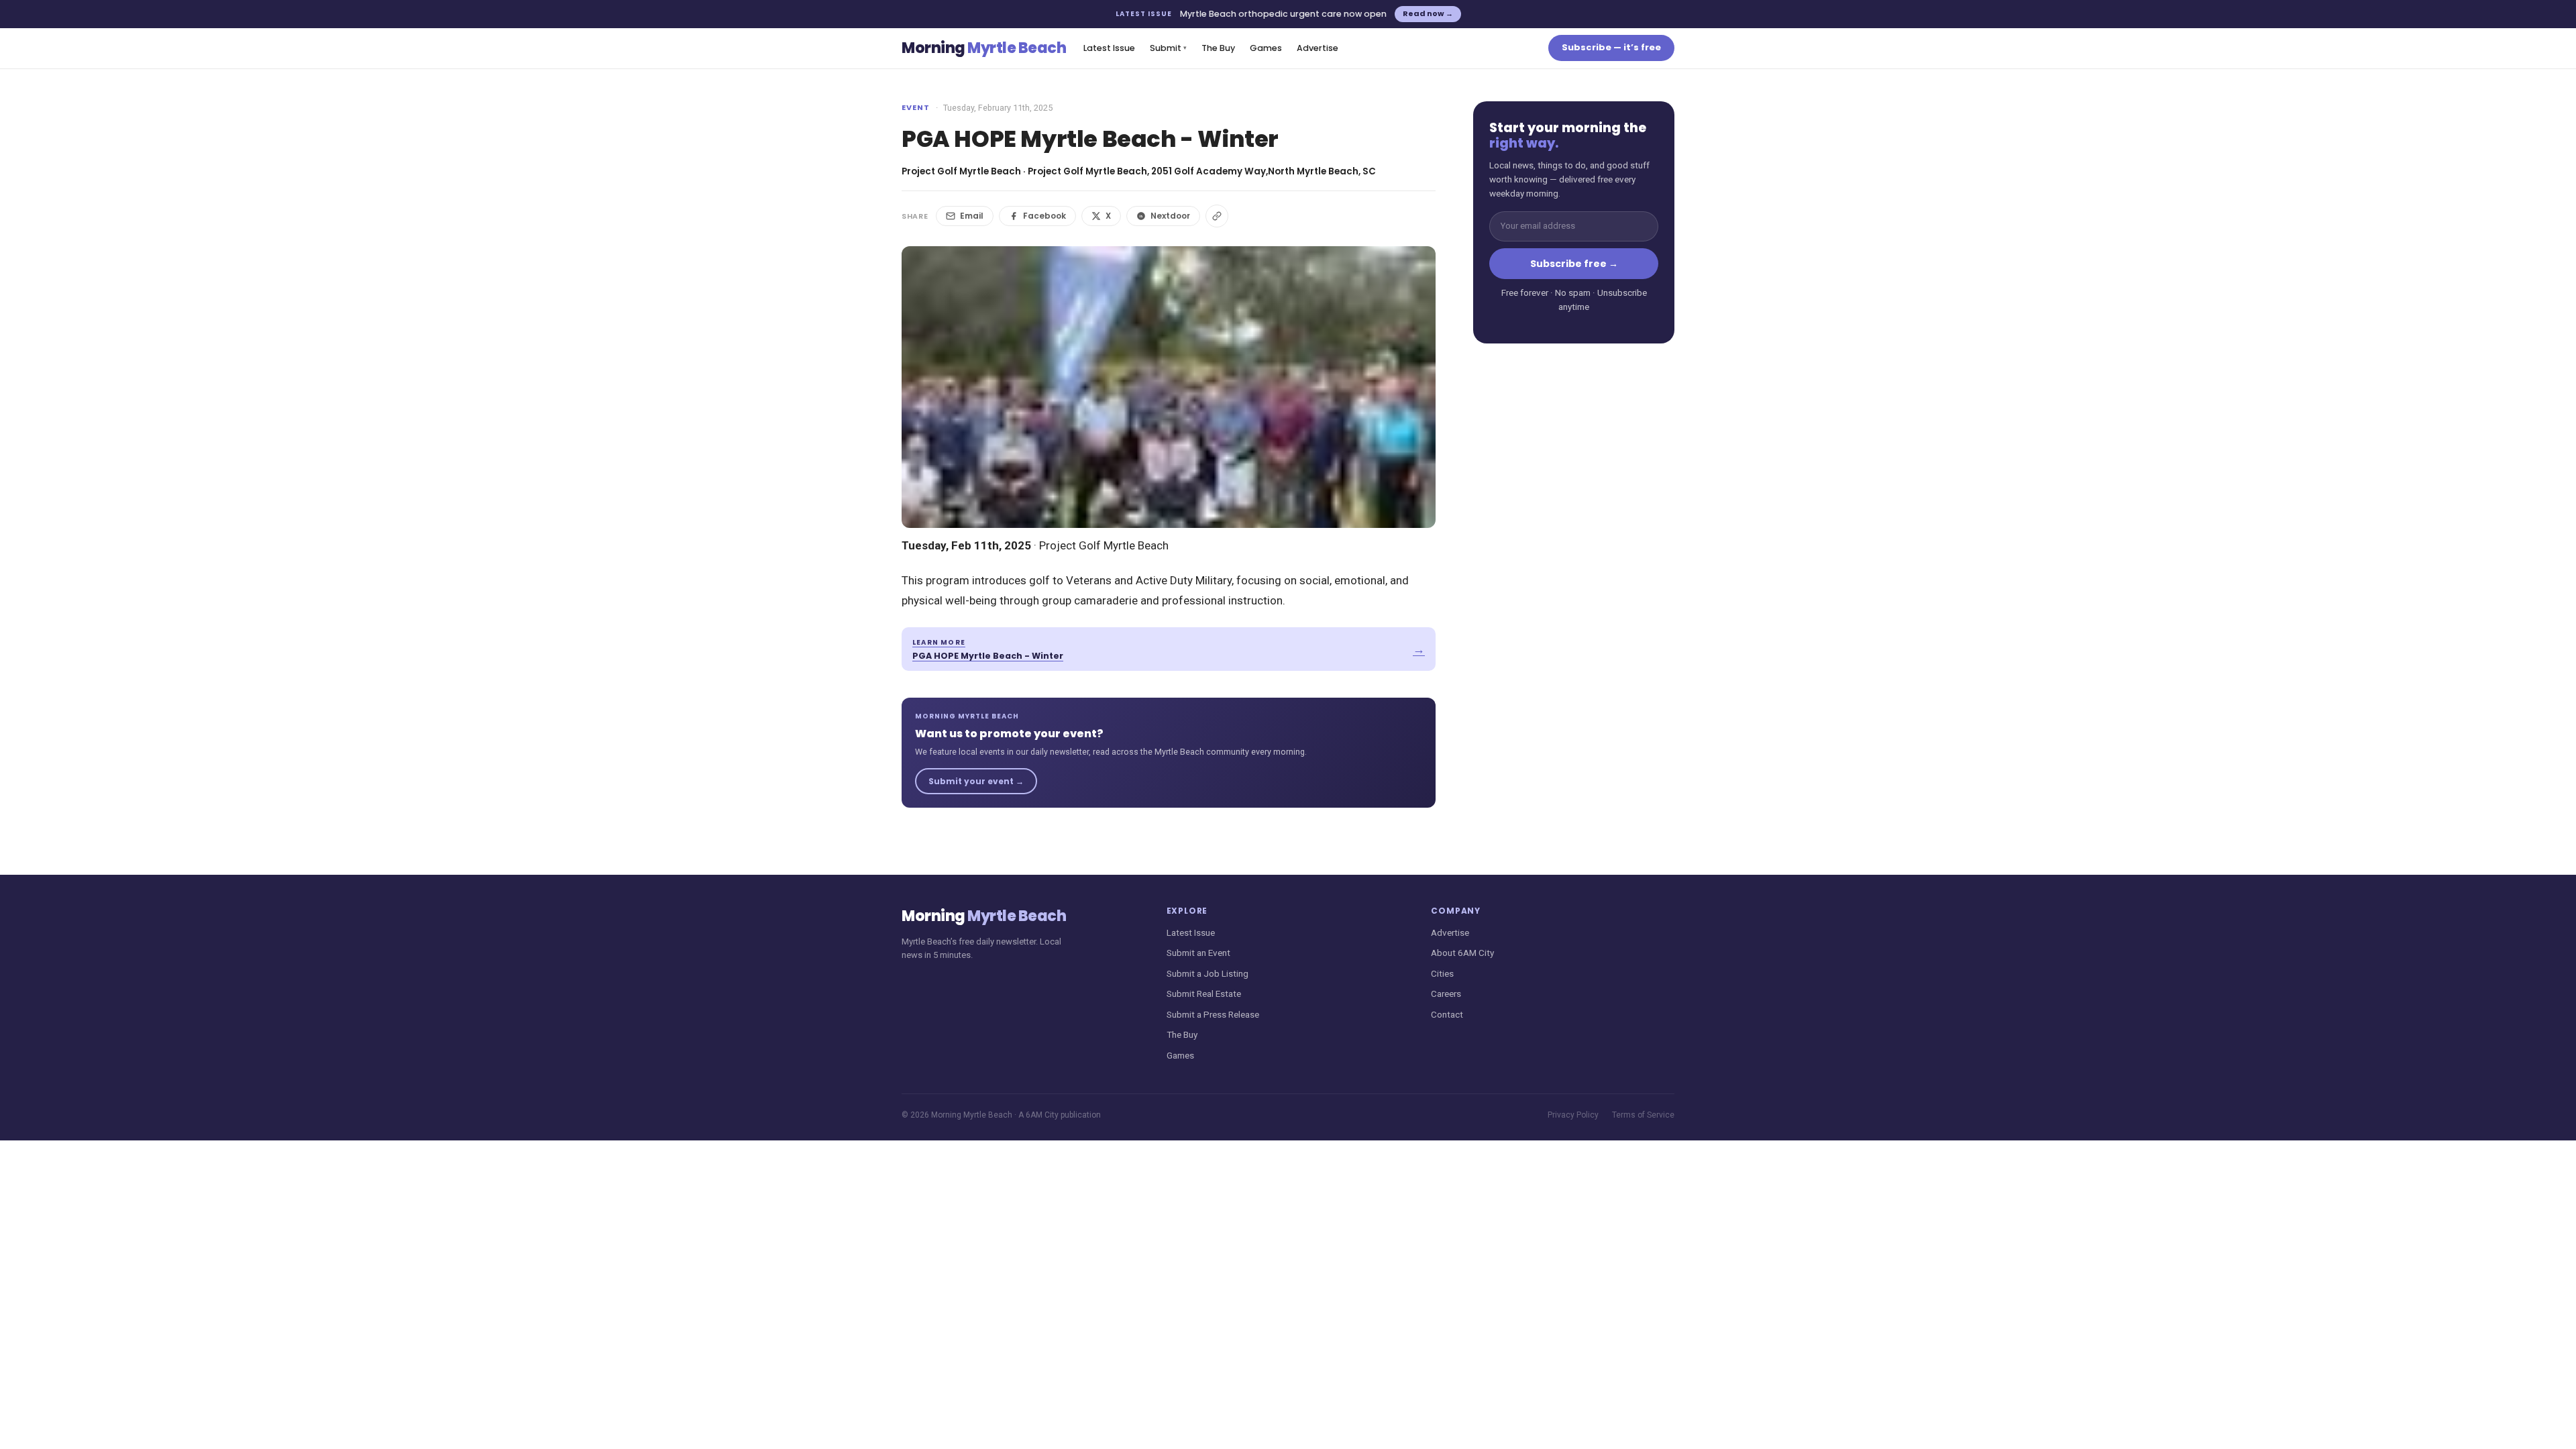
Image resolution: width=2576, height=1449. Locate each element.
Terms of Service (1643, 1115)
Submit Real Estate (1204, 994)
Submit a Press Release (1213, 1014)
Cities (1442, 973)
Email (972, 216)
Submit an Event (1198, 953)
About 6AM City (1462, 953)
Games (1266, 48)
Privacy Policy (1573, 1115)
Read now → (1428, 13)
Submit (1168, 48)
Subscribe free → (1574, 264)
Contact (1447, 1014)
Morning (984, 48)
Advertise (1318, 48)
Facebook (1044, 216)
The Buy (1218, 48)
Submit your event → (976, 781)
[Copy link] (1217, 216)
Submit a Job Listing (1207, 973)
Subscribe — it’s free (1611, 47)
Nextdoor (1170, 216)
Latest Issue (1109, 48)
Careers (1446, 994)
